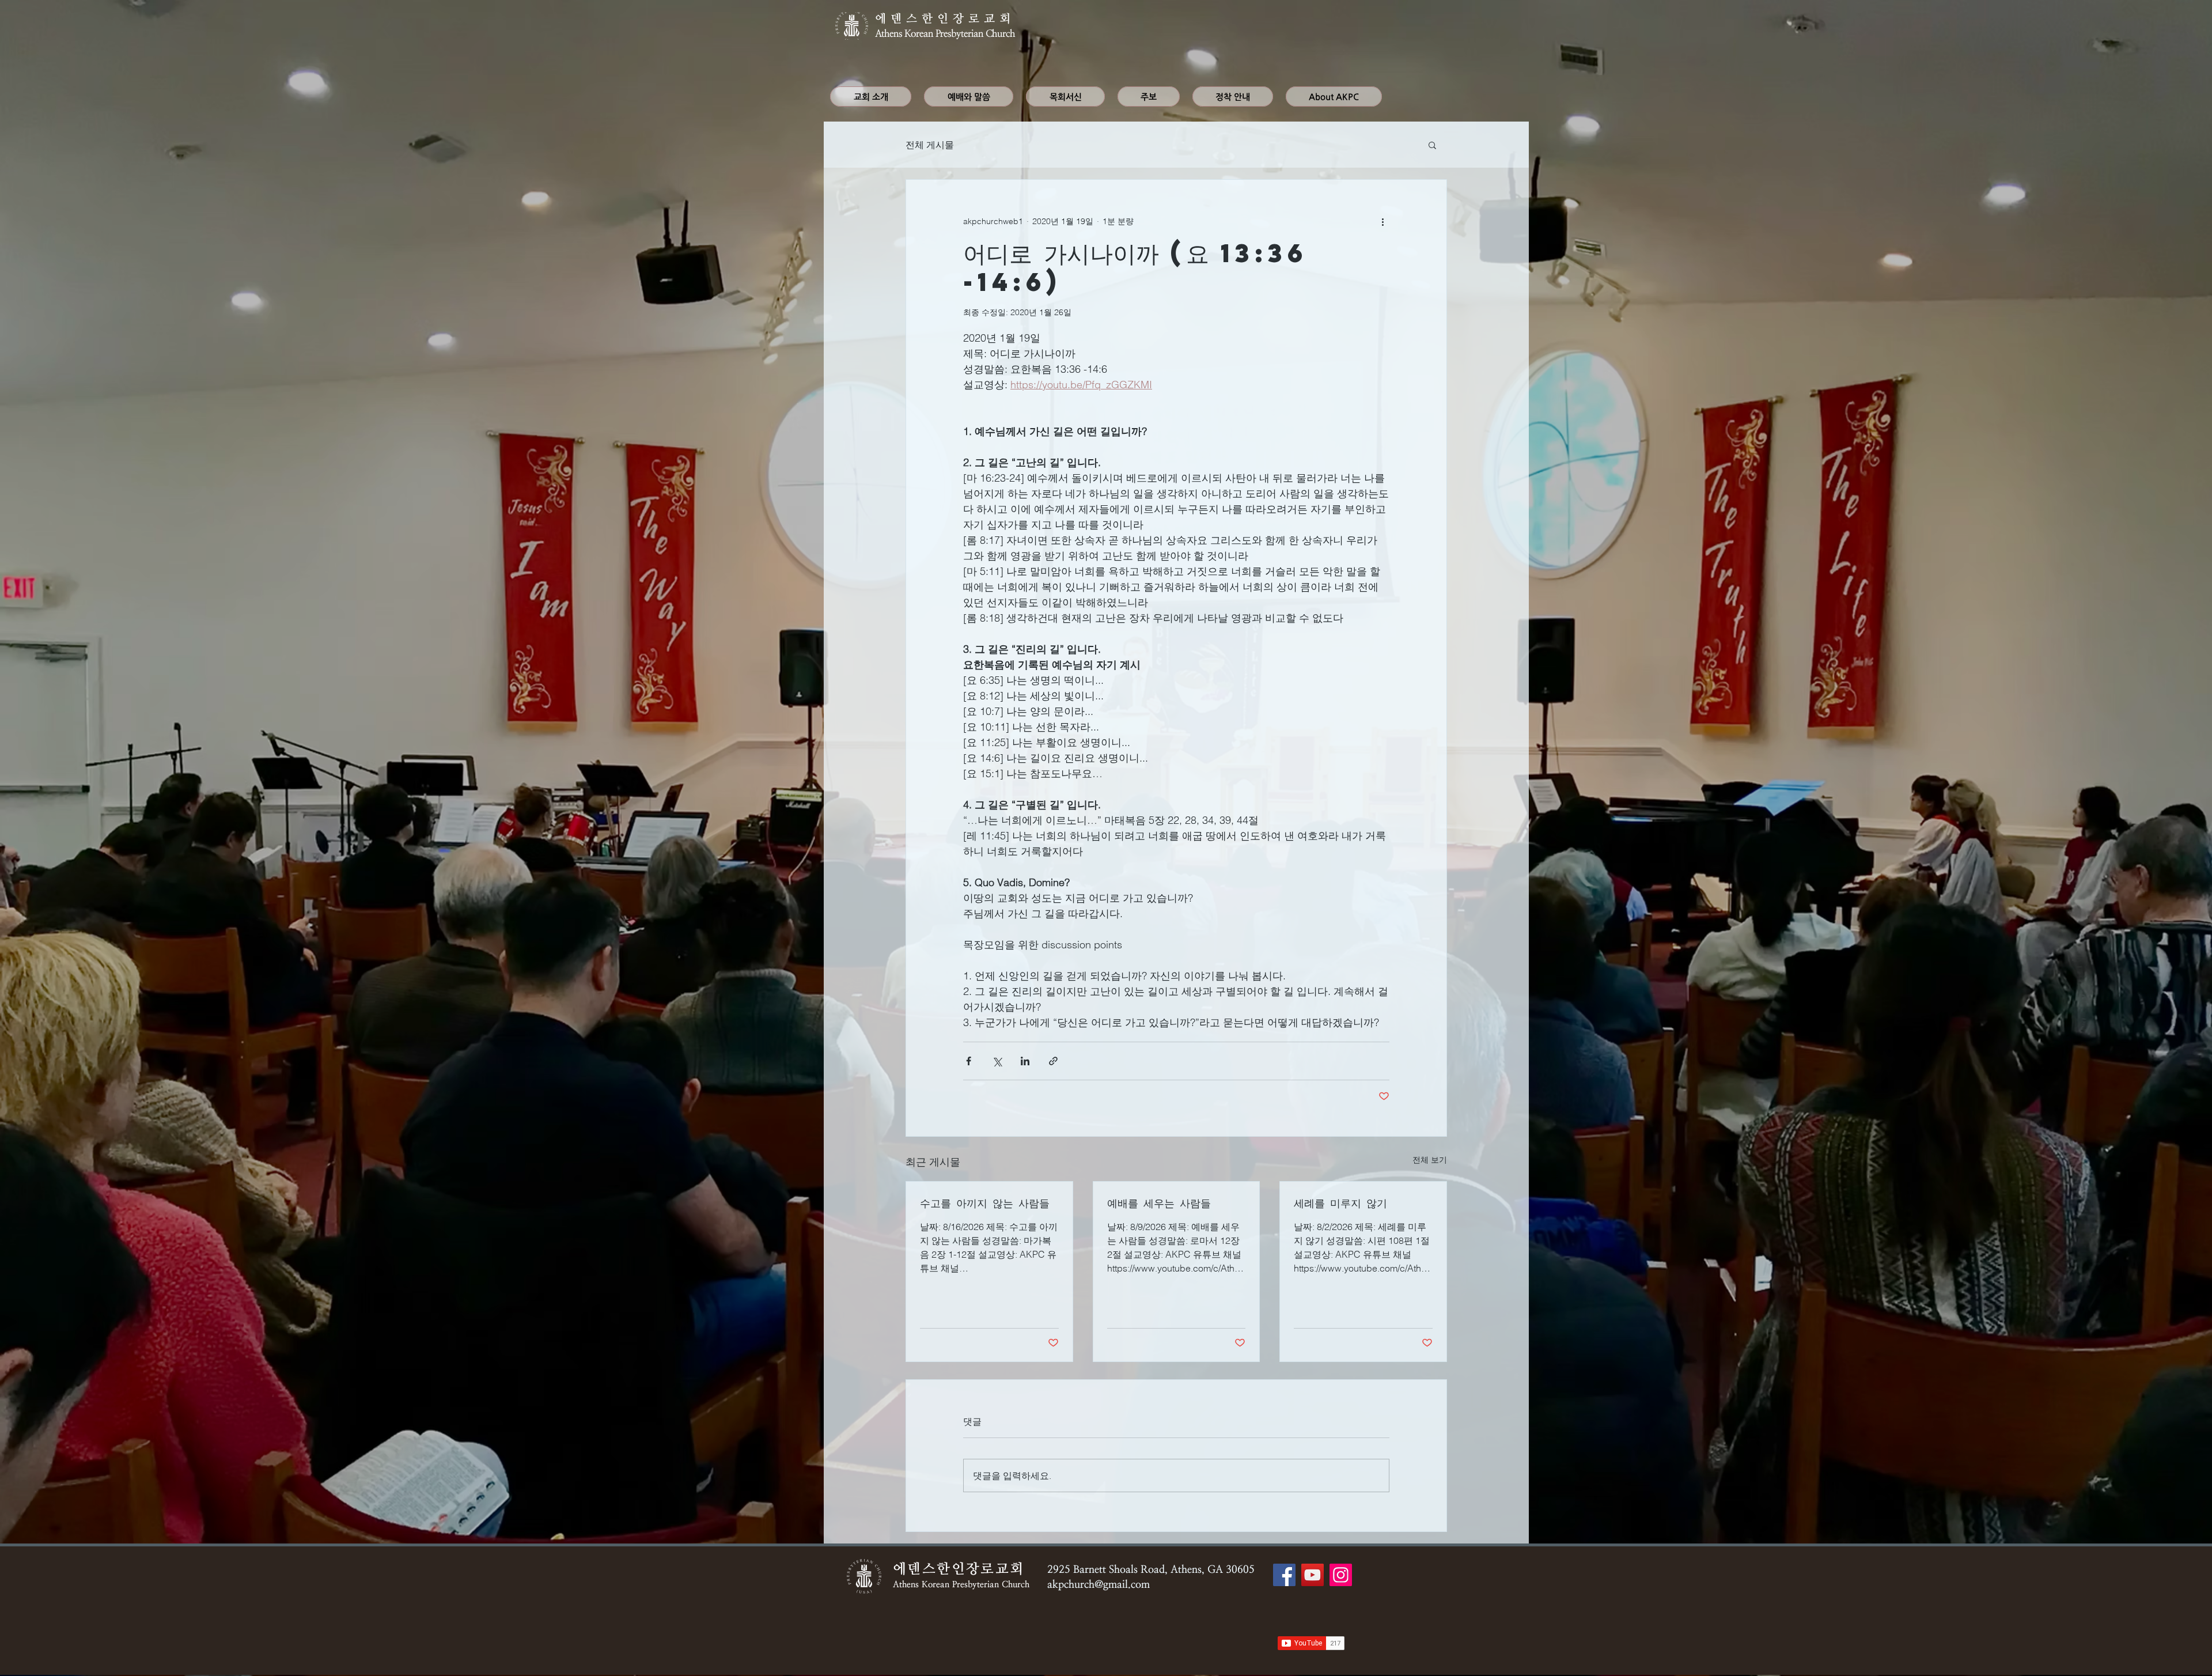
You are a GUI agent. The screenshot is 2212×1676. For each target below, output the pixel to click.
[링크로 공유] (1053, 1061)
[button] (1432, 145)
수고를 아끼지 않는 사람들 (985, 1203)
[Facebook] (1284, 1575)
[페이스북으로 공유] (969, 1061)
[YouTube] (1313, 1575)
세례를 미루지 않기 (1340, 1203)
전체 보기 (1430, 1160)
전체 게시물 (930, 145)
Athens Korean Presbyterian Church (945, 34)
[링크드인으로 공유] (1025, 1061)
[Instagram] (1341, 1575)
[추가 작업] (1382, 221)
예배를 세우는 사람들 (1159, 1203)
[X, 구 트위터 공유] (997, 1061)
